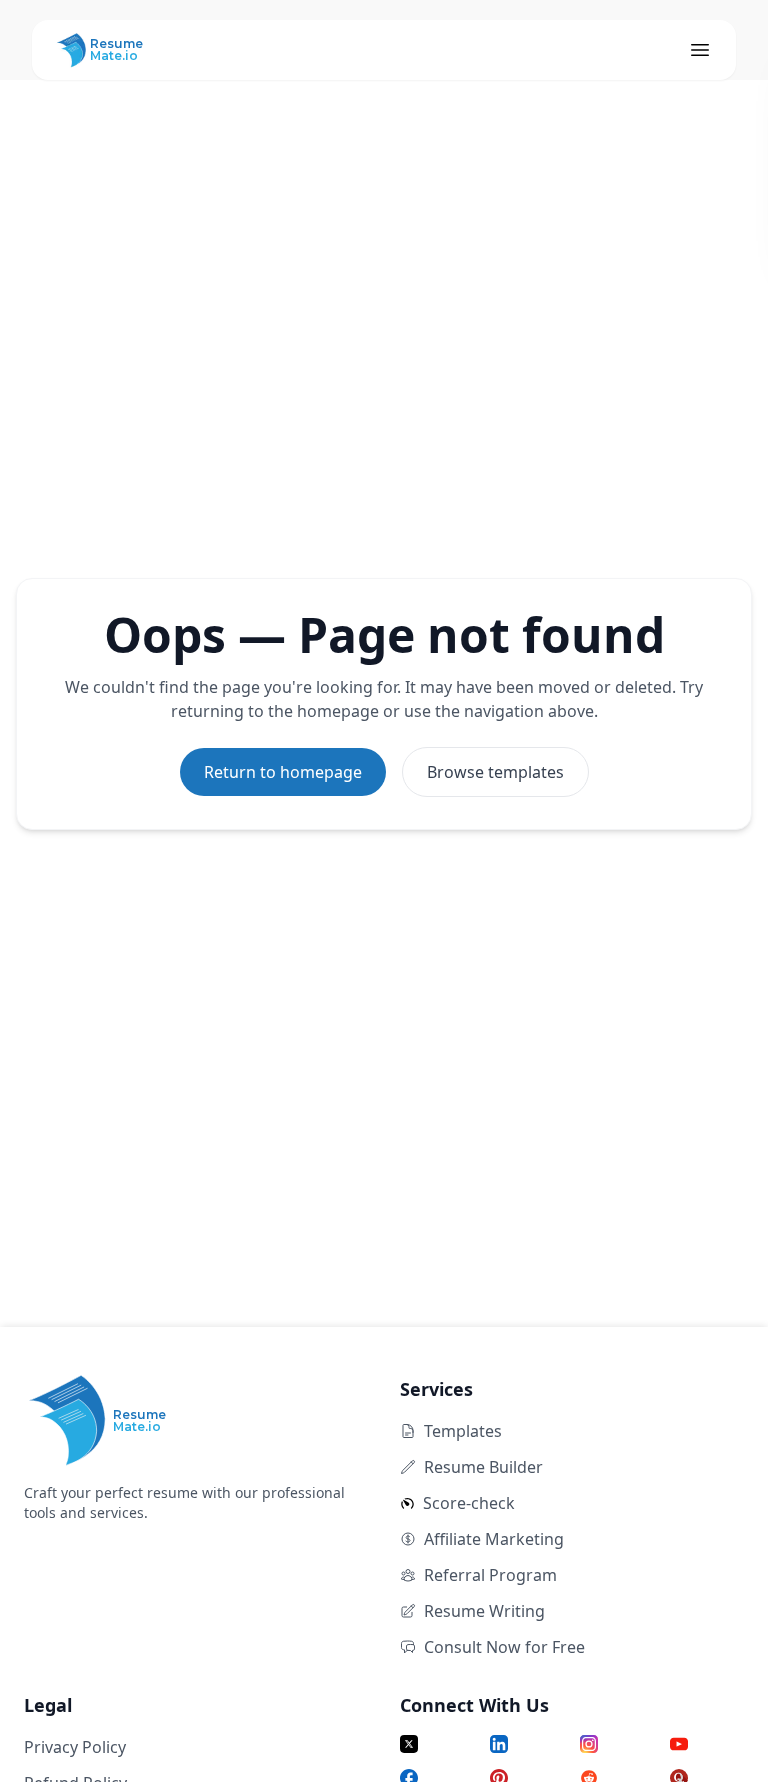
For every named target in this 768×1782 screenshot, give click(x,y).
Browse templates (495, 772)
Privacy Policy (75, 1747)
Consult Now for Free (504, 1647)
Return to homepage (283, 772)
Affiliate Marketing (494, 1539)
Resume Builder (483, 1467)
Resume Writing (484, 1611)
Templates (463, 1431)
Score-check (469, 1503)
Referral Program (490, 1575)
